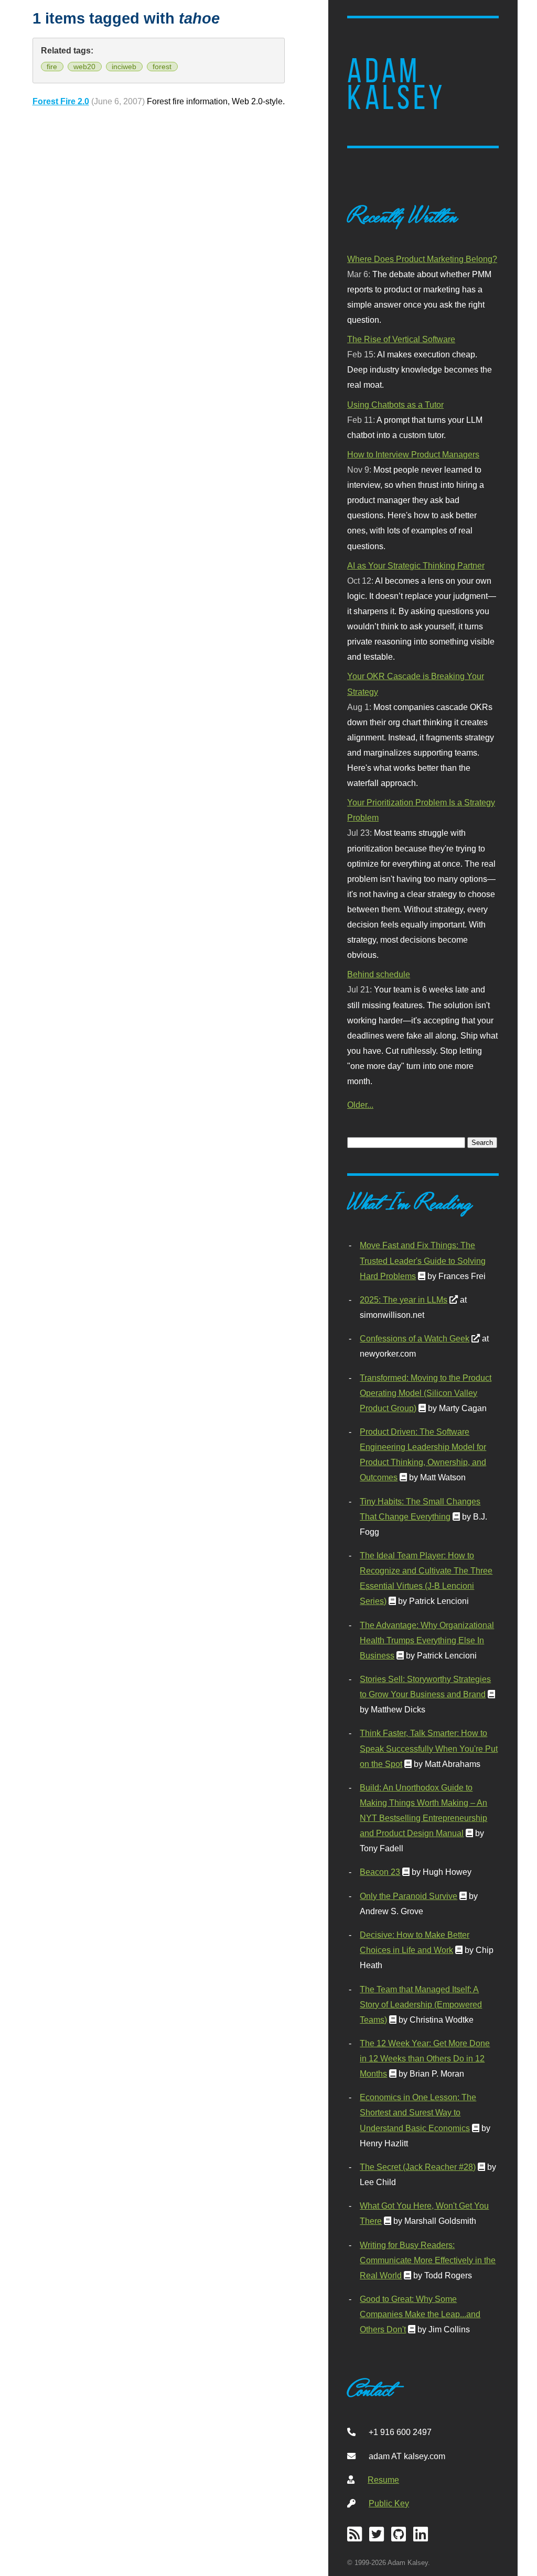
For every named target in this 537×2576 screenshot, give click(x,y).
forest (162, 67)
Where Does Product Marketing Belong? (422, 259)
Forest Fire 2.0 (61, 101)
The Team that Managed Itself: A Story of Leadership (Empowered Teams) (421, 2004)
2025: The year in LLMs (404, 1300)
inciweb (124, 67)
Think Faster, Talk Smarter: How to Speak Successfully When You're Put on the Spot (429, 1748)
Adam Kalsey (396, 84)
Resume (383, 2480)
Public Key (389, 2503)
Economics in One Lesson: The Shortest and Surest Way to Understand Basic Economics (418, 2112)
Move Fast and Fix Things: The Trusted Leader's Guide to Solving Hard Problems (423, 1260)
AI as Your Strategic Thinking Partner (416, 565)
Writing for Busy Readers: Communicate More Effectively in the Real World (428, 2260)
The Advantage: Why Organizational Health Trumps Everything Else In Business (427, 1640)
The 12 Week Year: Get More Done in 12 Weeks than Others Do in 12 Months (425, 2058)
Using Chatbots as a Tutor (395, 405)
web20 (84, 67)
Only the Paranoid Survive (409, 1896)
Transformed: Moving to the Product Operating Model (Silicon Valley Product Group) (426, 1393)
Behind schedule (379, 974)
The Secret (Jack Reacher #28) (418, 2167)
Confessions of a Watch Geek (415, 1338)
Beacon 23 (380, 1872)
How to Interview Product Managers (413, 454)
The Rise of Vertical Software (401, 339)
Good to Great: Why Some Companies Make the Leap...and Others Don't (420, 2314)
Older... (360, 1105)
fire (52, 67)
